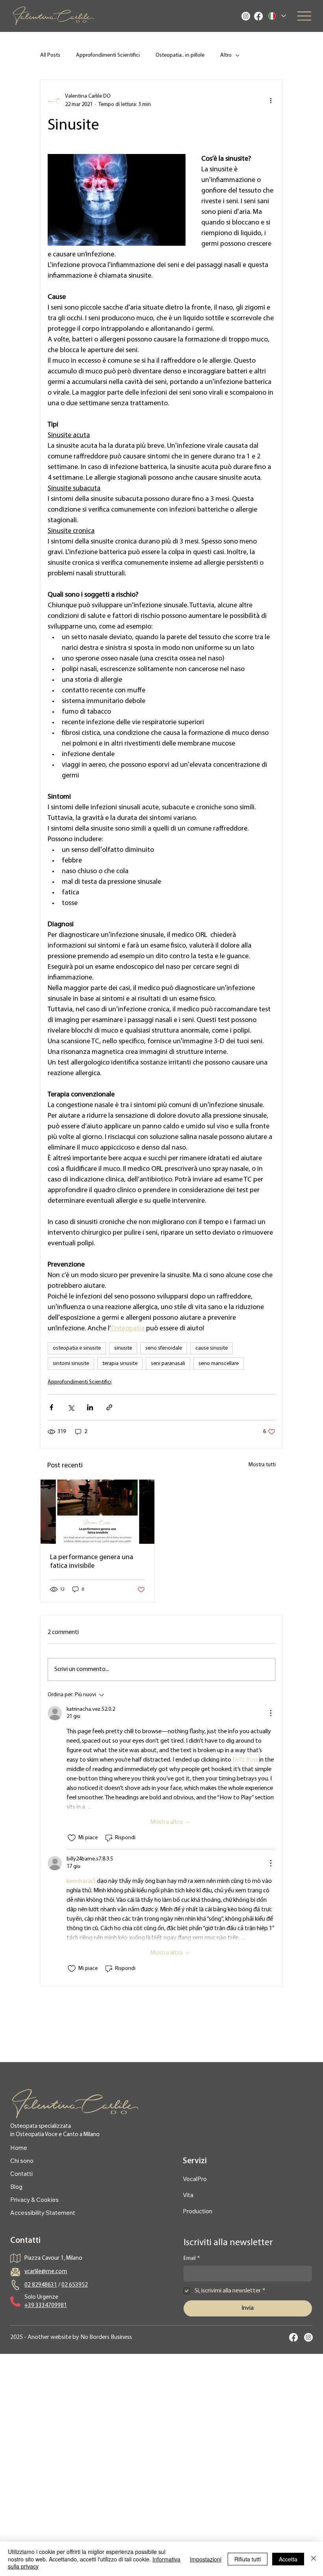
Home (19, 2148)
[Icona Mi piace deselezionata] (72, 1838)
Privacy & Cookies (34, 2200)
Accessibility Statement (43, 2213)
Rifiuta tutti (248, 2559)
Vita (188, 2195)
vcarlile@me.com (46, 2272)
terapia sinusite (120, 1364)
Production (198, 2211)
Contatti (21, 2174)
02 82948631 (41, 2285)
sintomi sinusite (71, 1364)
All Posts (50, 55)
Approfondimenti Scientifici (108, 55)
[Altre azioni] (271, 100)
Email (192, 2258)
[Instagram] (246, 16)
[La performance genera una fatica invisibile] (97, 1512)
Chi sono (22, 2161)
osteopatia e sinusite (77, 1348)
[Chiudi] (314, 2559)
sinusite (123, 1348)
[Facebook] (258, 16)
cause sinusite (212, 1348)
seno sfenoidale (164, 1348)
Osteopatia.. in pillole (180, 55)
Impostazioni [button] (206, 2559)
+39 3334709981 (46, 2306)
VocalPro (195, 2179)
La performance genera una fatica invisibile (92, 1562)
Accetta (288, 2559)
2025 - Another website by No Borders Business (71, 2337)
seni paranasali (168, 1364)
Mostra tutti (262, 1465)
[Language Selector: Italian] (277, 16)
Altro (226, 55)
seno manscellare (219, 1364)
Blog (16, 2187)
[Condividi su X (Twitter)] (71, 1407)
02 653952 (75, 2285)
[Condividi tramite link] (109, 1407)
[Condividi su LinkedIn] (90, 1407)
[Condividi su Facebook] (51, 1407)
